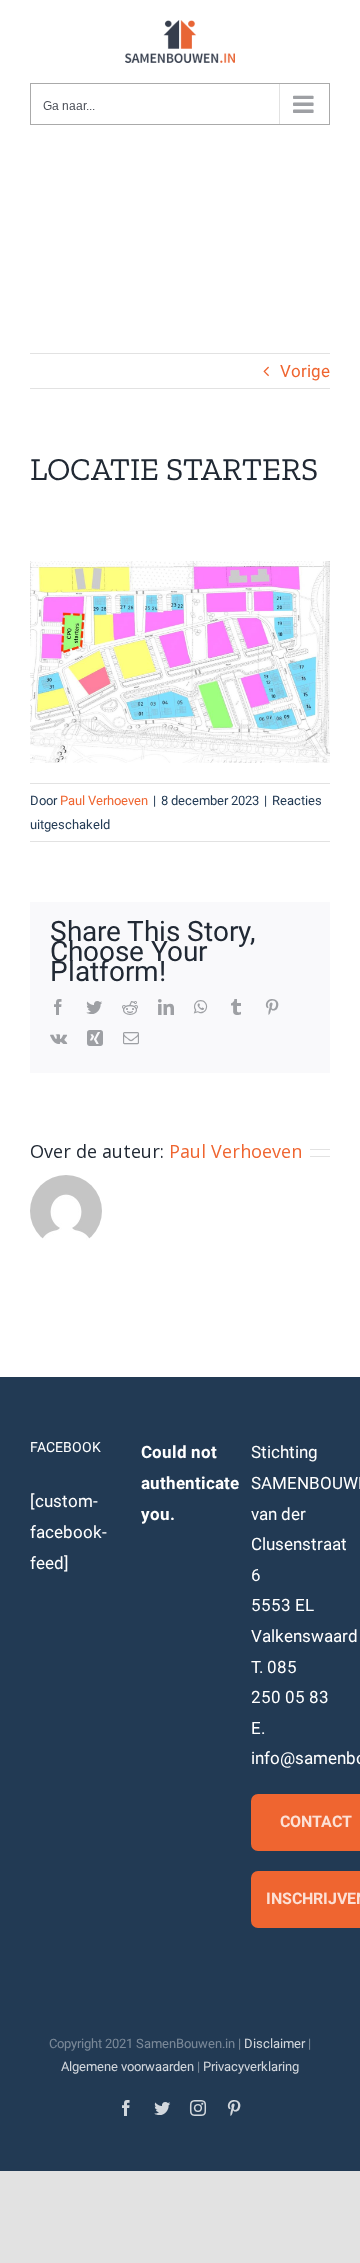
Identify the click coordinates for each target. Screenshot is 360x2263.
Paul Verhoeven (104, 800)
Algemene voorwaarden (127, 2066)
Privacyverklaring (251, 2066)
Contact (316, 1821)
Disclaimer (274, 2043)
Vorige (305, 371)
